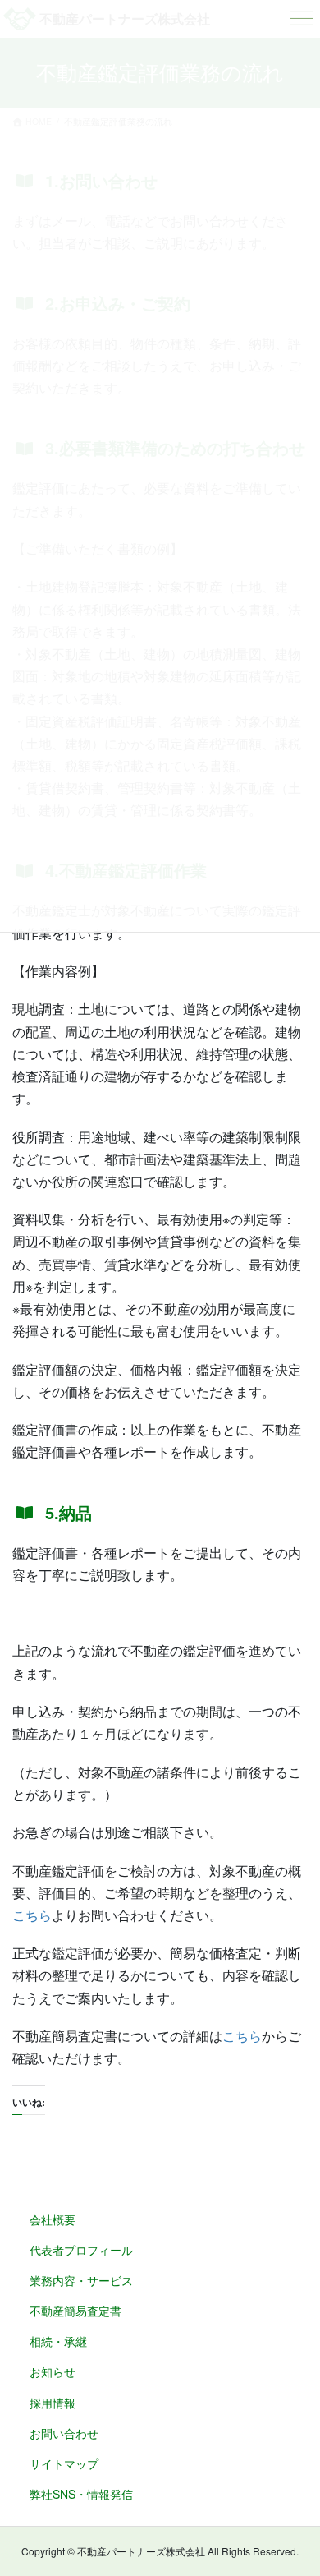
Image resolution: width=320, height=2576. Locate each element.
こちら (32, 1915)
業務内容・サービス (81, 2280)
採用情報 (53, 2403)
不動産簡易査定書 (75, 2311)
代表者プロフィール (81, 2250)
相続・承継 (58, 2341)
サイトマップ (64, 2463)
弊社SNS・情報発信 (81, 2494)
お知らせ (53, 2371)
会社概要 (53, 2219)
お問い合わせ (64, 2433)
